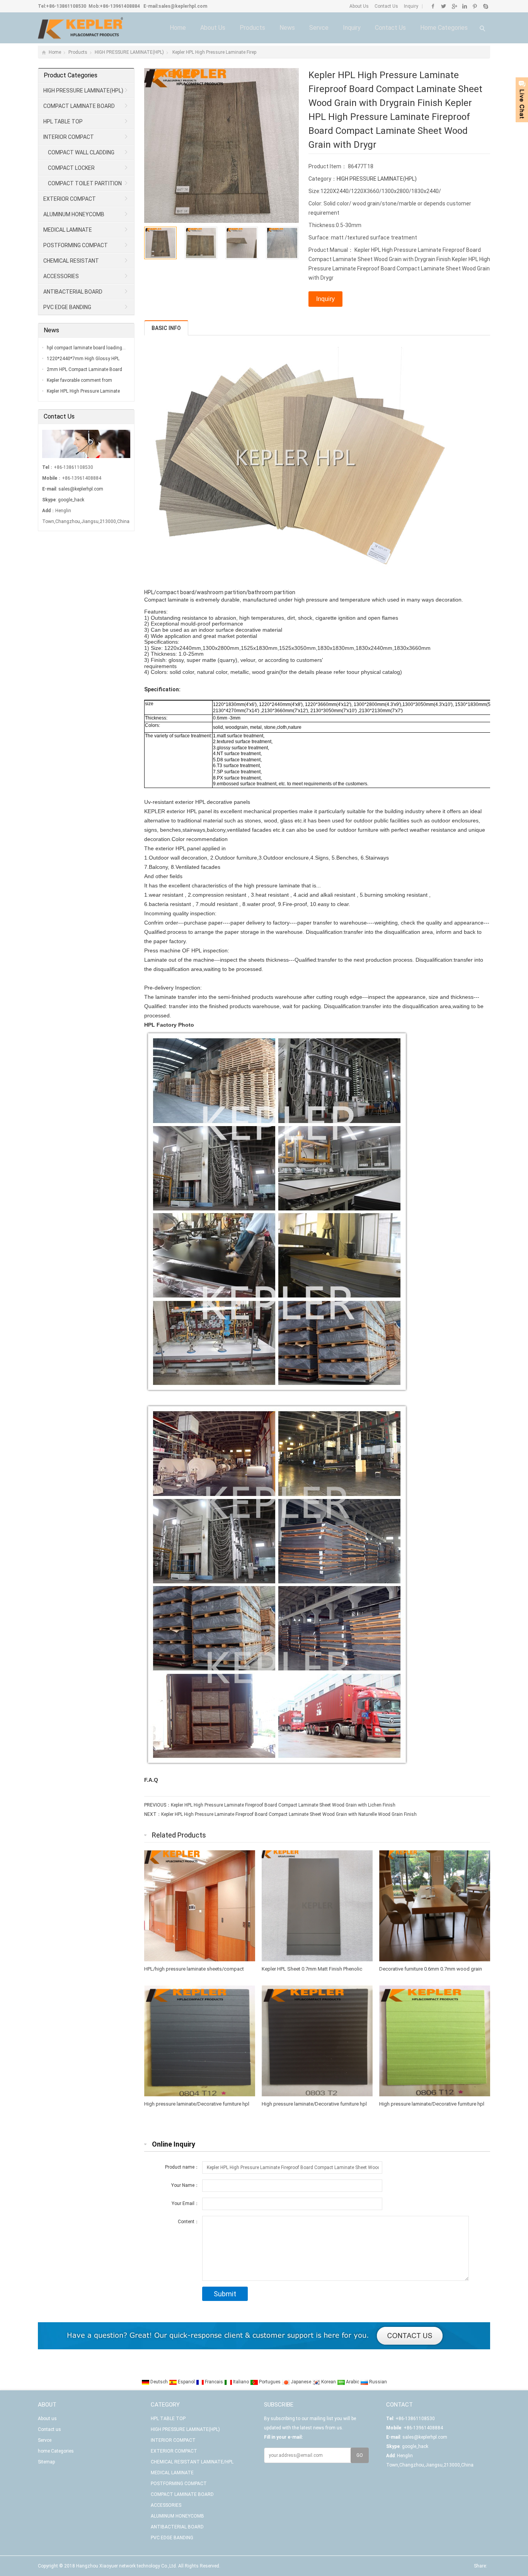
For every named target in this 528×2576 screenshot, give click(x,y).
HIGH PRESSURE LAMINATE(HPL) (129, 52)
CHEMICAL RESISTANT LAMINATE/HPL (69, 263)
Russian (377, 2382)
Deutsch (159, 2382)
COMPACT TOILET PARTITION (85, 183)
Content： (188, 2222)
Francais (214, 2382)
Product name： (182, 2167)
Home (178, 28)
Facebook (433, 6)
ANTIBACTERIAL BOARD (73, 292)
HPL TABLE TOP (63, 121)
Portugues (270, 2382)
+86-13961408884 (120, 6)
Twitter (444, 6)
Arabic (353, 2382)
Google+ (454, 6)
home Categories (444, 28)
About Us (359, 6)
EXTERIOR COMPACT (70, 199)
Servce (319, 28)
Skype (485, 6)
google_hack (71, 500)
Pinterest (475, 6)
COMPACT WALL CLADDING (81, 152)
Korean (329, 2382)
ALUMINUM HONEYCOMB (74, 214)
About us (213, 28)
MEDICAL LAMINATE (68, 230)
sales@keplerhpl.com (183, 6)
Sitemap (46, 2462)
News (287, 28)
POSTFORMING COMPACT (76, 245)
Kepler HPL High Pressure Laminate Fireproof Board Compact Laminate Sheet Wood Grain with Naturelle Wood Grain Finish (289, 1814)
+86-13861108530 (66, 6)
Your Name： (185, 2185)
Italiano (241, 2382)
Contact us (390, 28)
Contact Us (386, 6)
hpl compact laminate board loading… (86, 348)
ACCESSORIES (61, 276)
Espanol (186, 2382)
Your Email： (185, 2203)
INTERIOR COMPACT (69, 137)
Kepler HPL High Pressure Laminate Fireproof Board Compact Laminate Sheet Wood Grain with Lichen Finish (283, 1805)
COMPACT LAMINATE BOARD (79, 106)
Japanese (301, 2382)
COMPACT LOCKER (71, 168)
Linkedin (464, 6)
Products (252, 28)
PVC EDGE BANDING (67, 307)
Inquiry (410, 6)
